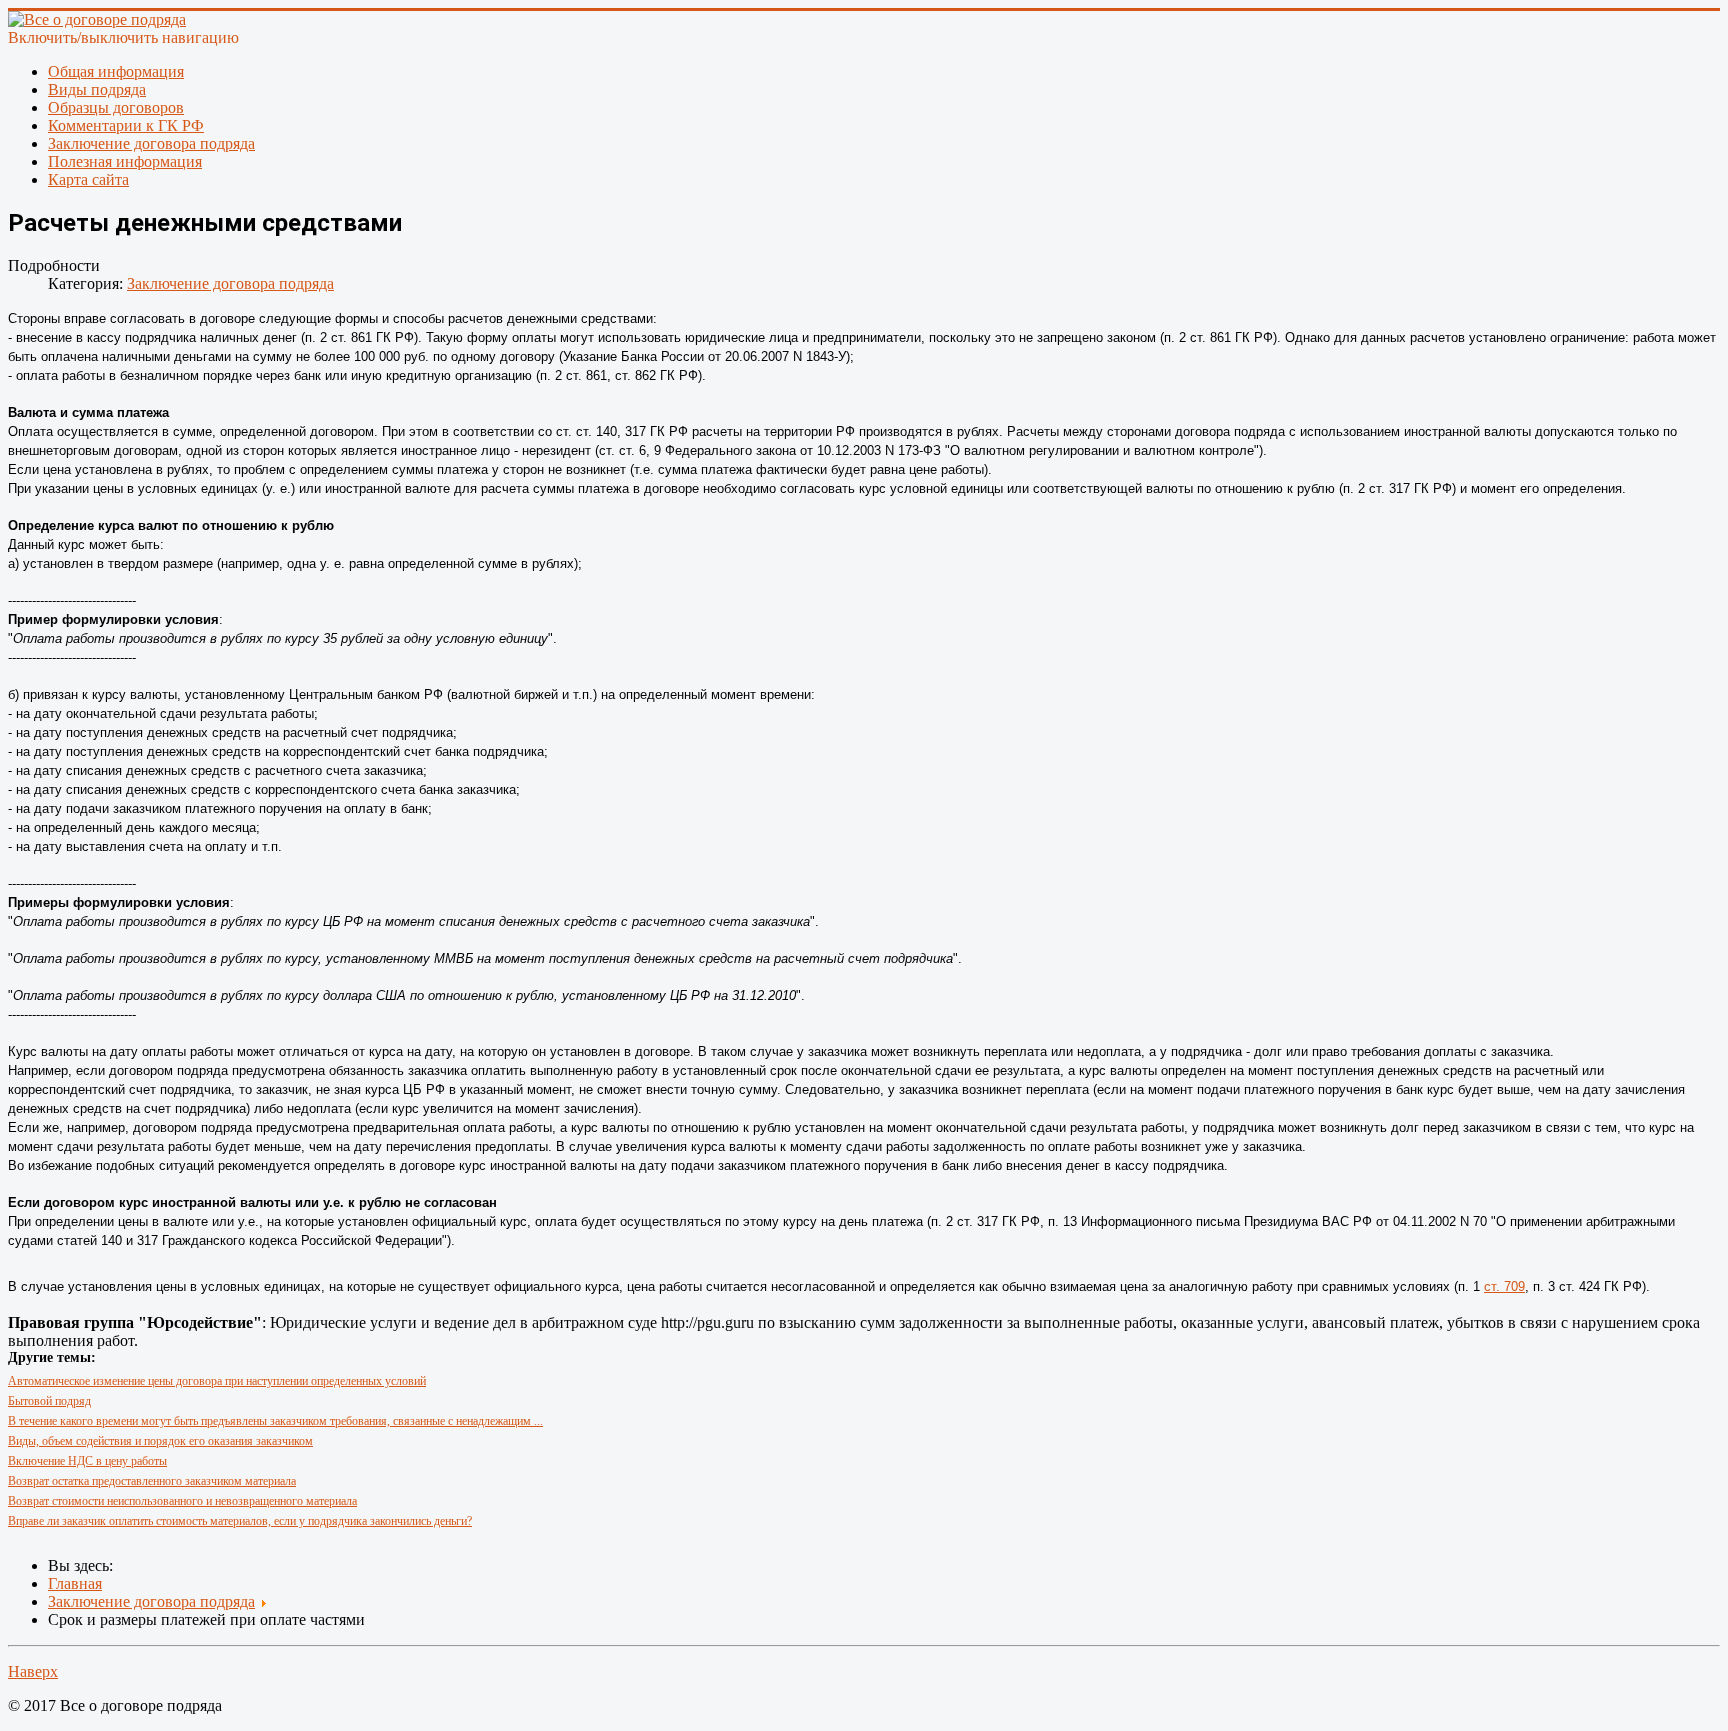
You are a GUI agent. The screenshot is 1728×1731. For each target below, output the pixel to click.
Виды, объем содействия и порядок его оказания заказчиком (160, 1441)
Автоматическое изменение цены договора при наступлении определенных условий (217, 1381)
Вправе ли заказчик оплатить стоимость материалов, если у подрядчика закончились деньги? (240, 1521)
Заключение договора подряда (230, 283)
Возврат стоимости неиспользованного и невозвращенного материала (182, 1501)
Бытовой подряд (49, 1401)
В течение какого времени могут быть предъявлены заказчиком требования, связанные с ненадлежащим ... (275, 1421)
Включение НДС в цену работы (87, 1461)
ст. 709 (1504, 1286)
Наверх (33, 1671)
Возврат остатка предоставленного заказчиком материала (152, 1481)
